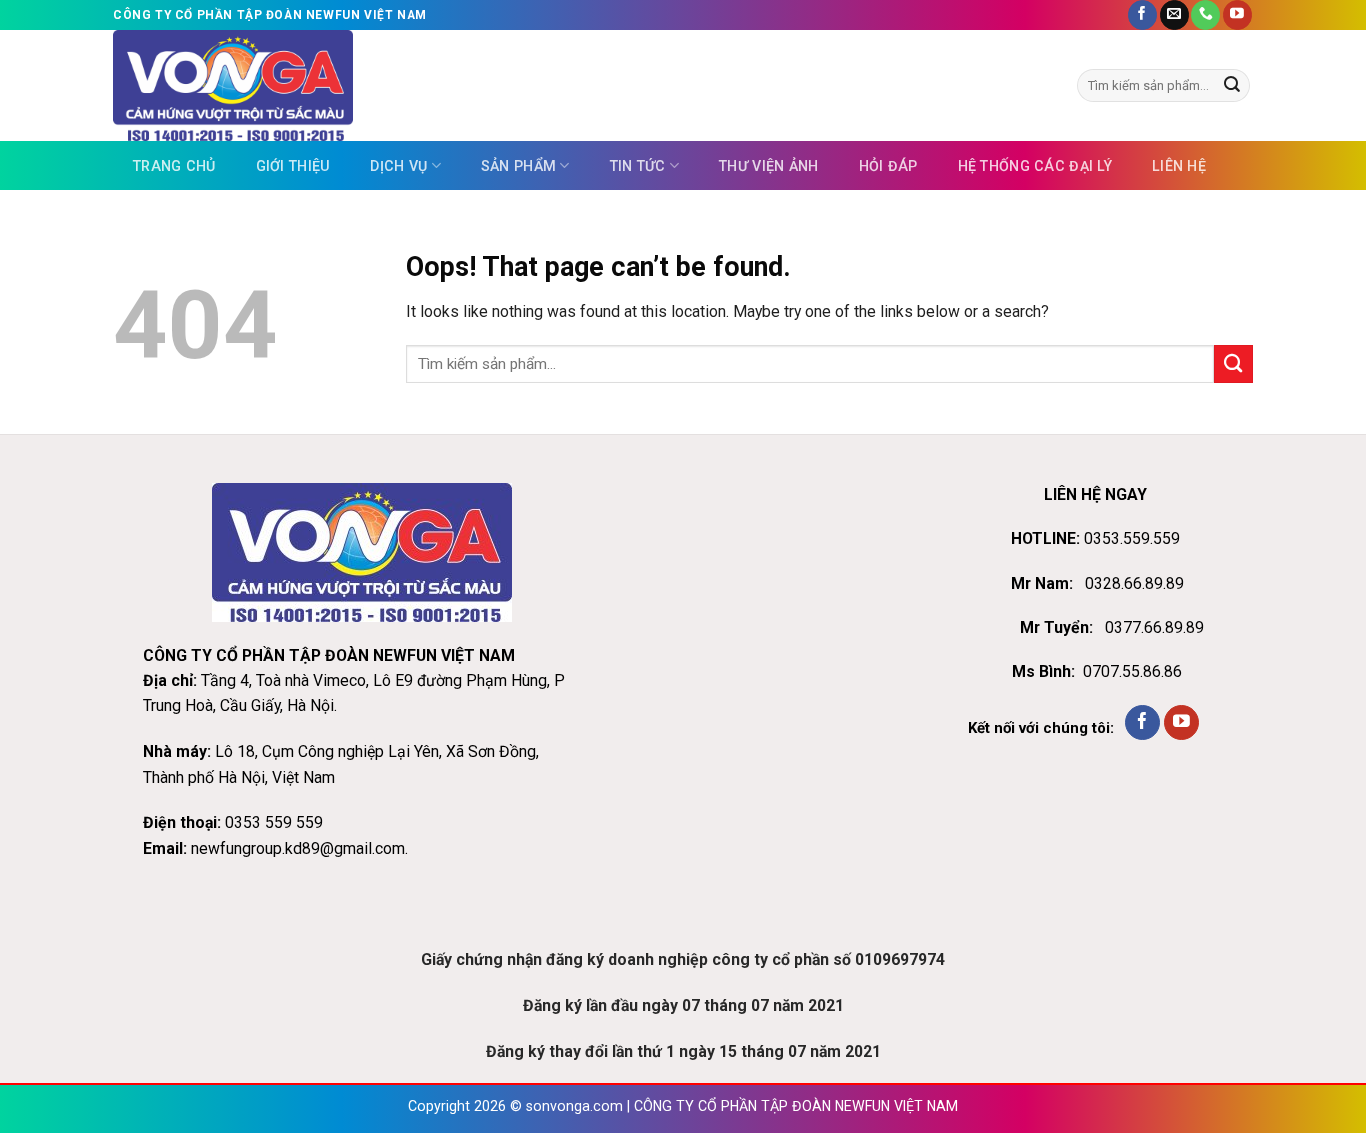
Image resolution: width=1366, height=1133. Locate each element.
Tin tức (638, 166)
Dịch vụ (398, 166)
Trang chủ (174, 166)
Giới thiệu (293, 166)
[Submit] (1232, 85)
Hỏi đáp (888, 166)
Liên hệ (1179, 166)
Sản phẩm (518, 166)
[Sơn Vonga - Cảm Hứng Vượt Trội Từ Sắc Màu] (334, 85)
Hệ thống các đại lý (1035, 166)
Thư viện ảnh (768, 166)
